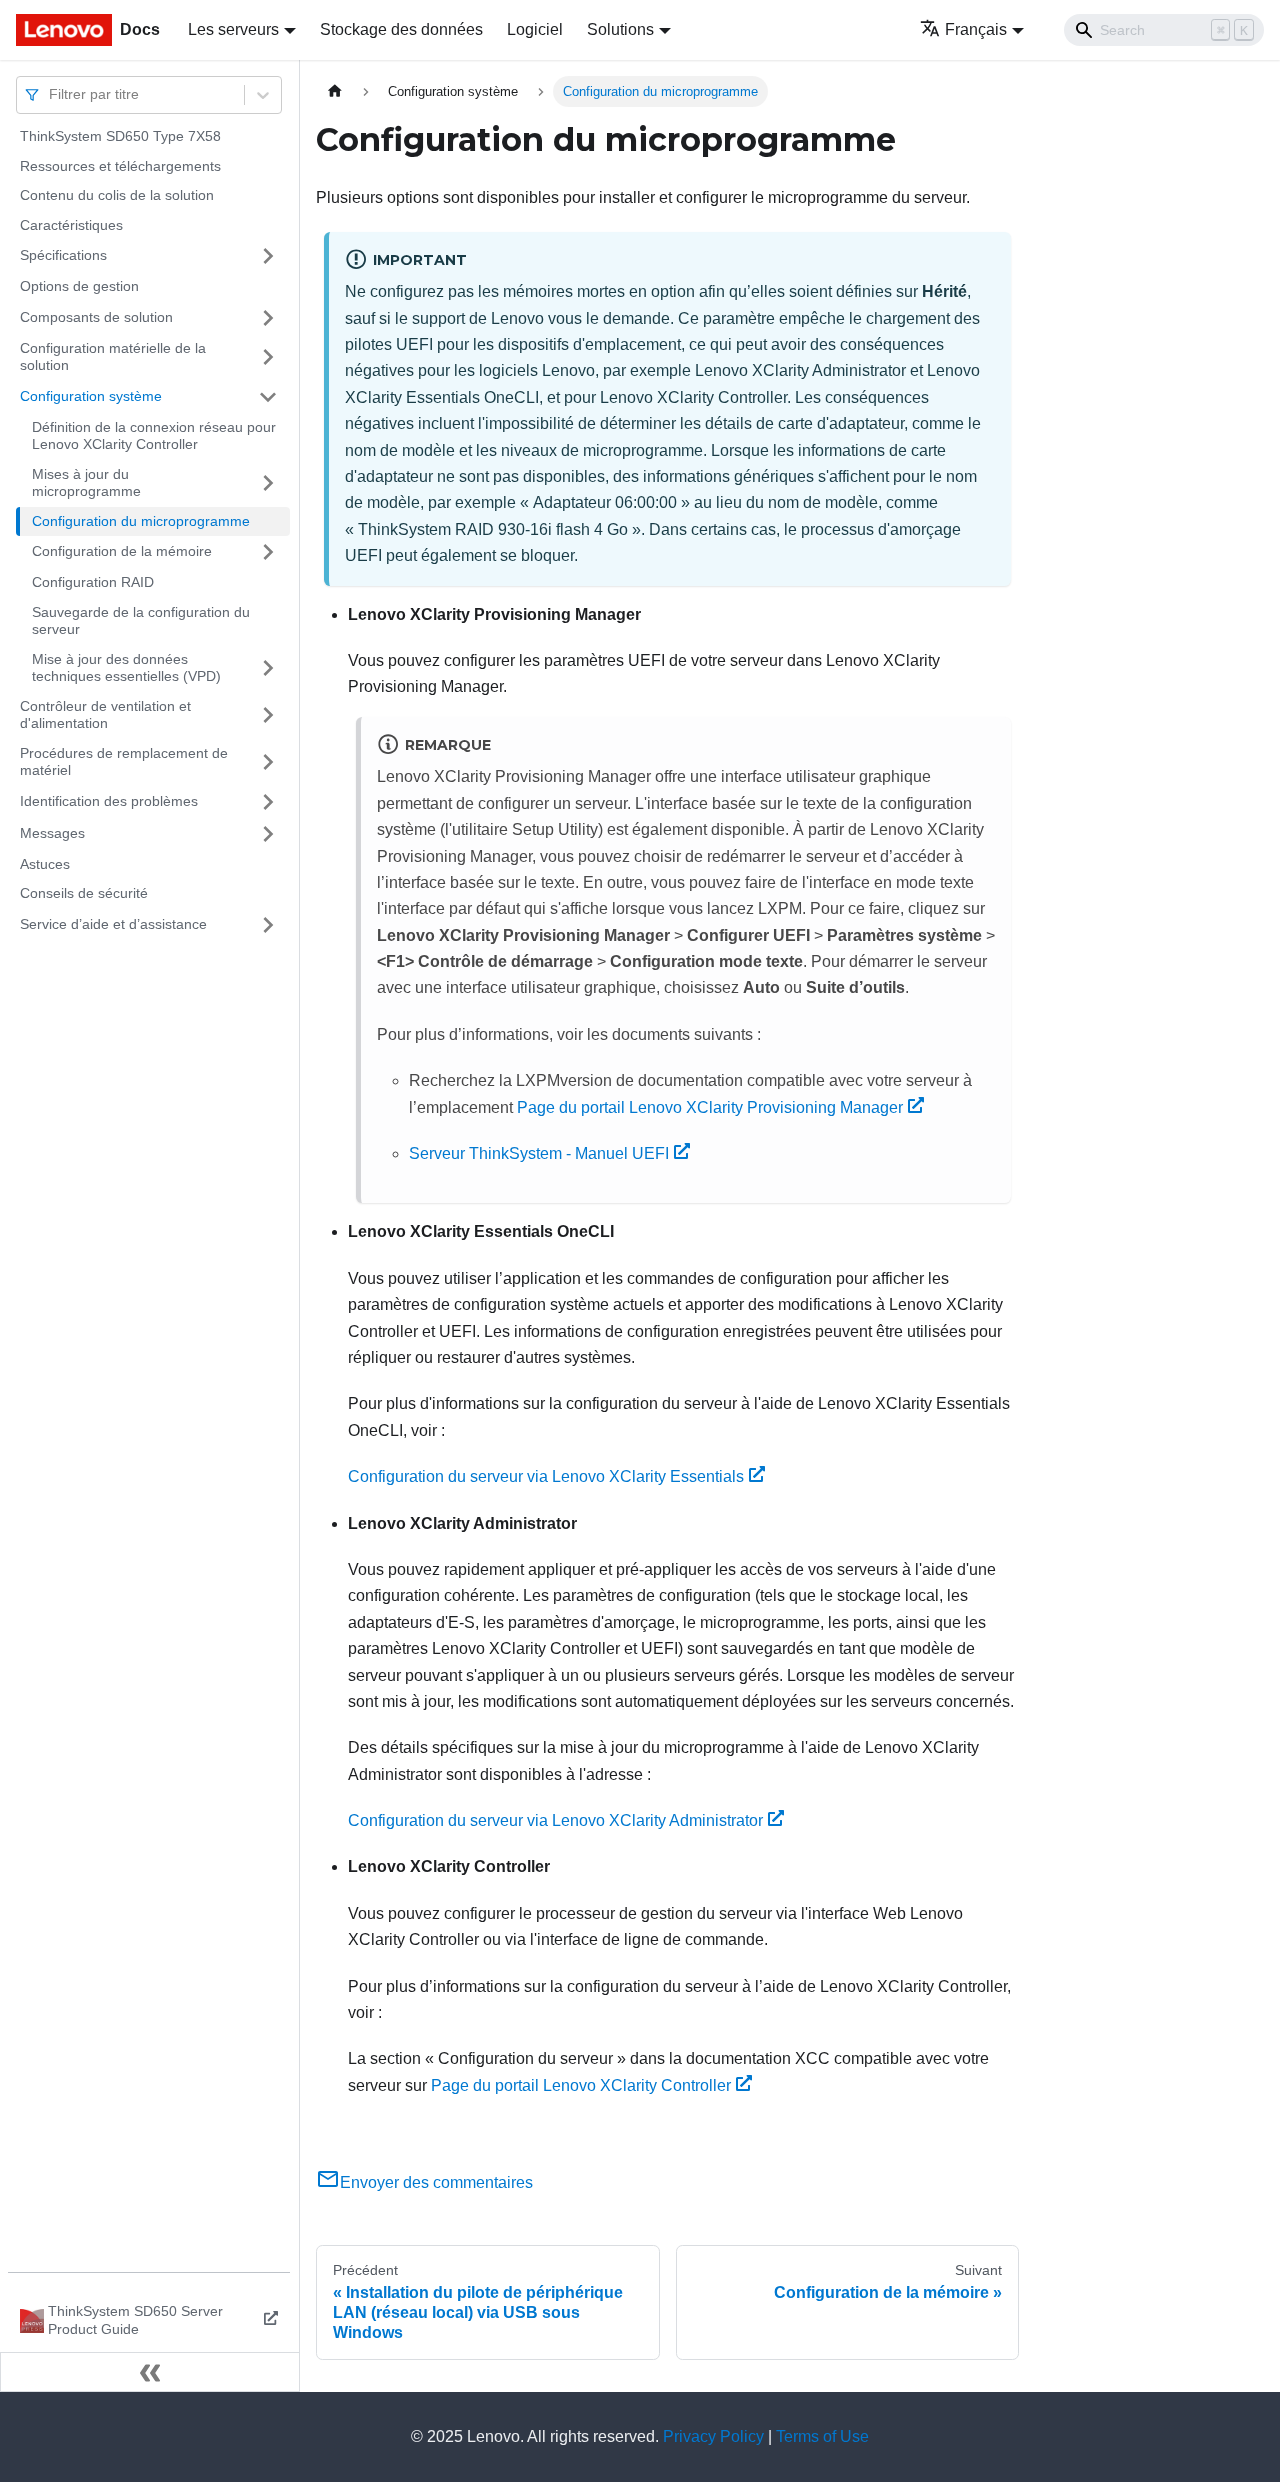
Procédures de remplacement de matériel (124, 762)
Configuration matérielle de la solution (113, 357)
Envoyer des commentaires (436, 2182)
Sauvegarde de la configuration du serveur (141, 621)
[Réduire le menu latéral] (150, 2372)
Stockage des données (401, 29)
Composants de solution (96, 317)
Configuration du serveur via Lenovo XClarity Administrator (555, 1820)
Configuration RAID (93, 582)
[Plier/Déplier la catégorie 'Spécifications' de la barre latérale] (268, 256)
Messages (52, 833)
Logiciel (535, 29)
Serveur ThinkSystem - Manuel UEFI (539, 1153)
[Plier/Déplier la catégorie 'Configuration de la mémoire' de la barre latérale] (268, 552)
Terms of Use (822, 2436)
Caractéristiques (71, 225)
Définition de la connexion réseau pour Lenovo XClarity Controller (154, 436)
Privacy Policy (713, 2436)
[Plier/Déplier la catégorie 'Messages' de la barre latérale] (268, 834)
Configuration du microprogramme (141, 521)
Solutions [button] (620, 29)
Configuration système (91, 396)
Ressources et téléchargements (120, 166)
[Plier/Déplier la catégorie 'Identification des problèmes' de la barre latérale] (268, 802)
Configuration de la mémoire (122, 551)
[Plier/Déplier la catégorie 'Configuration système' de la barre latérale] (268, 397)
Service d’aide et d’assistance (113, 924)
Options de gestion (79, 286)
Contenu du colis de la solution (117, 195)
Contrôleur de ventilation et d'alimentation (105, 715)
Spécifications (63, 255)
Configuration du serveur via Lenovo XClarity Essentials (546, 1476)
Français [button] (976, 29)
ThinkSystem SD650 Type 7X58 (120, 136)
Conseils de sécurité (84, 893)
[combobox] (51, 94)
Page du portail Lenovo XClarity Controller (581, 2085)
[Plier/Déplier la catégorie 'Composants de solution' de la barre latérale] (268, 318)
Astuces (45, 864)
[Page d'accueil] (335, 91)
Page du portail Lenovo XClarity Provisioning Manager (710, 1107)
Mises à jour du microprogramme (86, 483)
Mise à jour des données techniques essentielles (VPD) (126, 668)
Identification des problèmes (109, 801)
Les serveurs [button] (233, 29)
